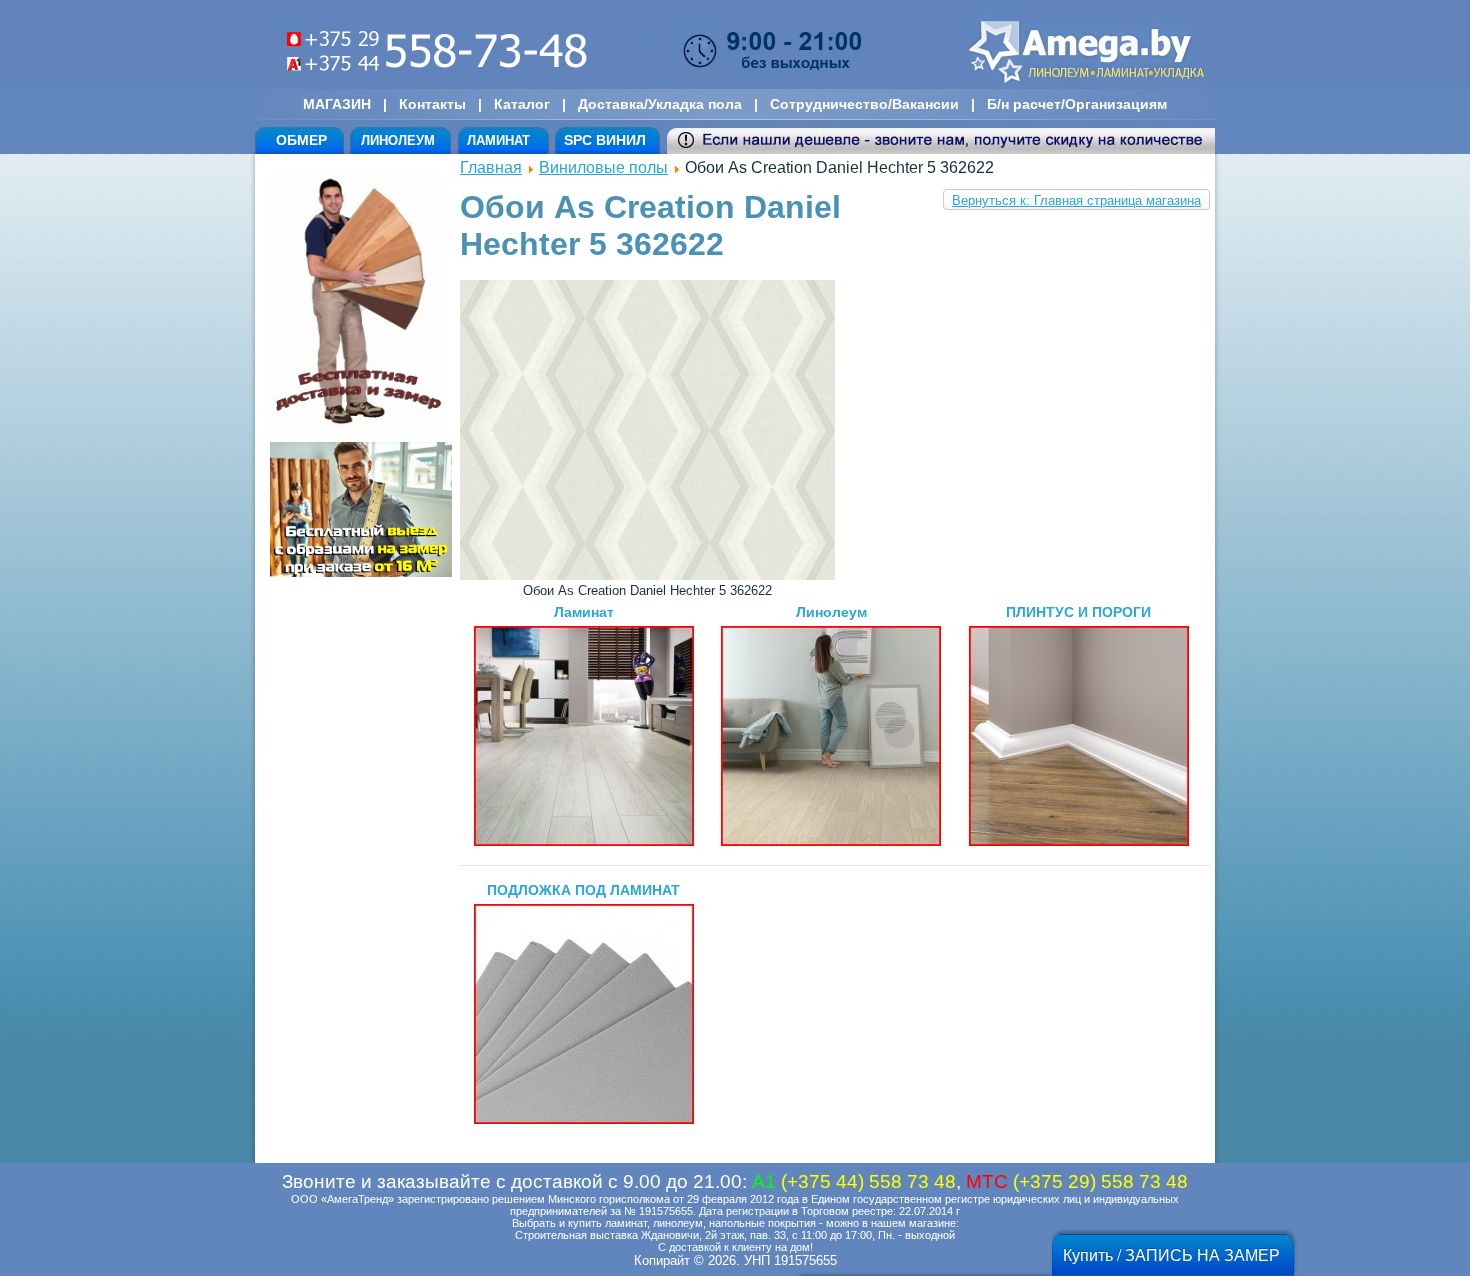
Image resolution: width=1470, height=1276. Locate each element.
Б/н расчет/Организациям (1077, 104)
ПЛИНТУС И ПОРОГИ (1078, 612)
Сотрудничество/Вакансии (864, 104)
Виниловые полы (603, 167)
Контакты (432, 104)
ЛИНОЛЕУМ (398, 140)
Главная (491, 167)
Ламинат (584, 612)
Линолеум (831, 612)
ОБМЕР (301, 140)
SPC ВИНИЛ (605, 140)
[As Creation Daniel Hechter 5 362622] (647, 575)
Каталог (522, 104)
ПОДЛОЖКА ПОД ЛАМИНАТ (583, 890)
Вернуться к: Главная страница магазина (1076, 200)
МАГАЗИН (337, 104)
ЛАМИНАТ (498, 140)
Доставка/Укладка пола (660, 104)
